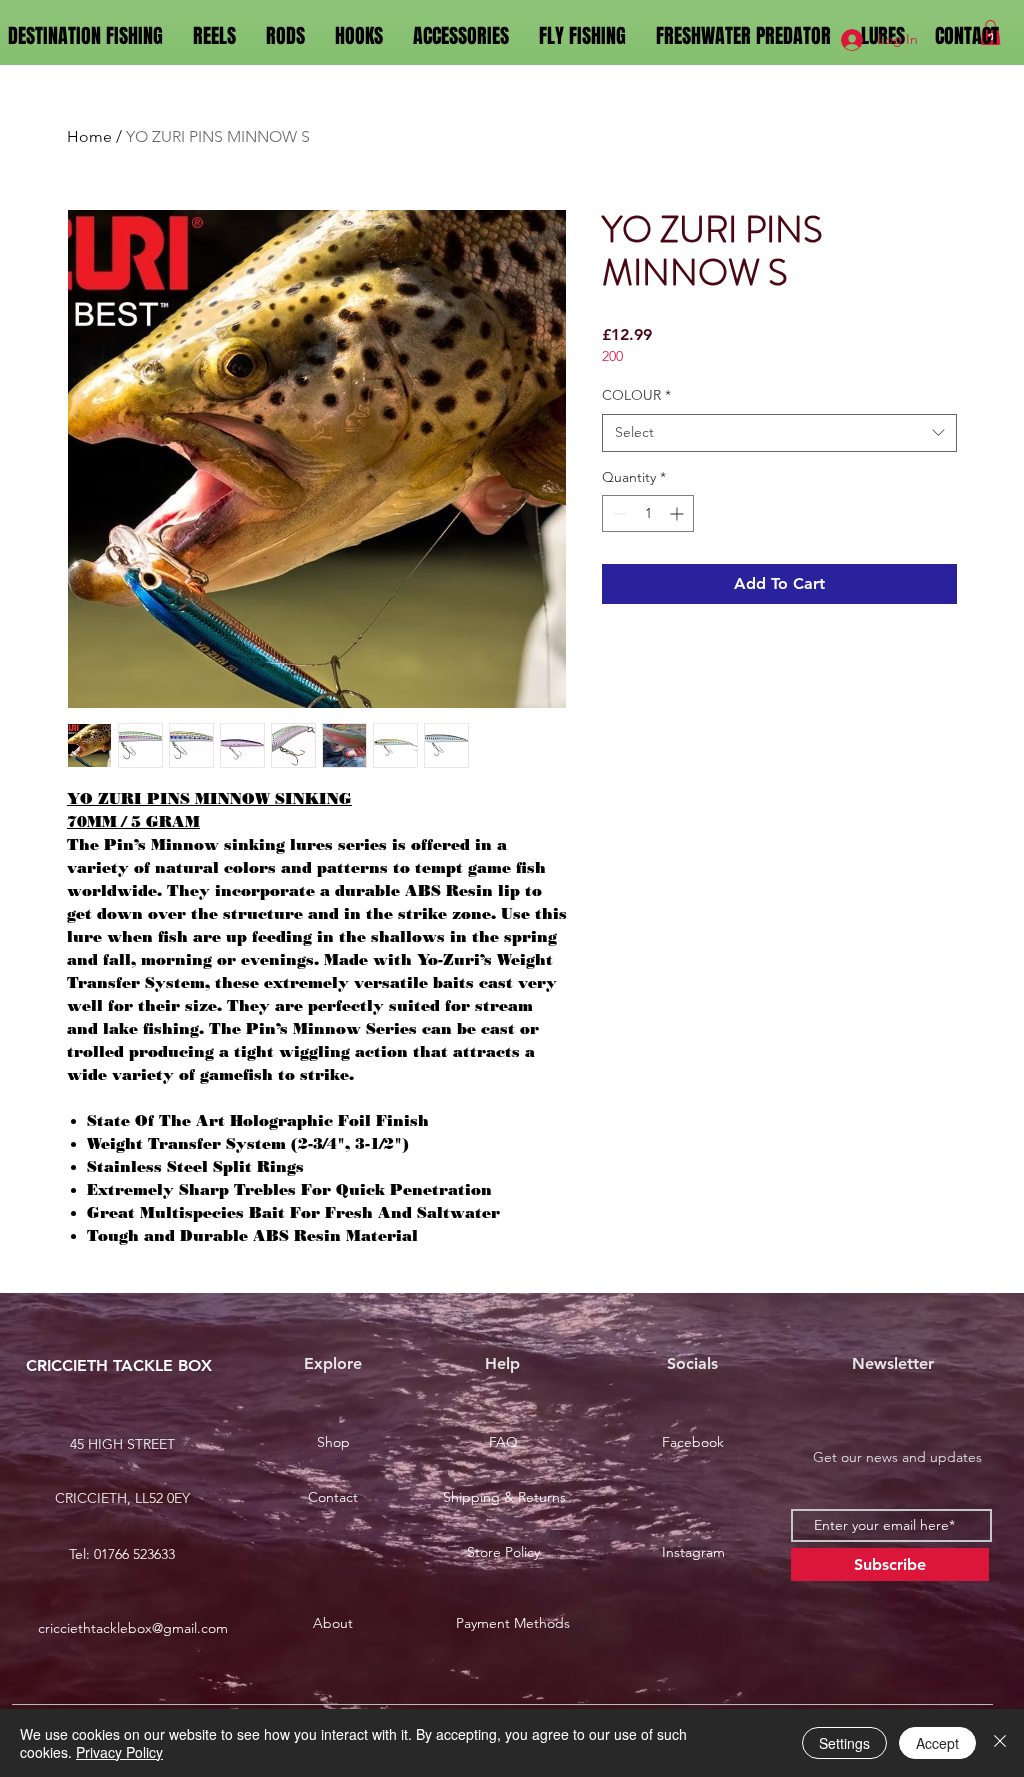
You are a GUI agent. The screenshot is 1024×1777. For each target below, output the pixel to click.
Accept (937, 1743)
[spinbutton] (648, 513)
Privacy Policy (119, 1752)
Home (89, 136)
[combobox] (779, 433)
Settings (844, 1743)
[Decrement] (617, 513)
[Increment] (678, 513)
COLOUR (636, 395)
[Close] (1000, 1743)
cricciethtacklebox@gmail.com (133, 1628)
